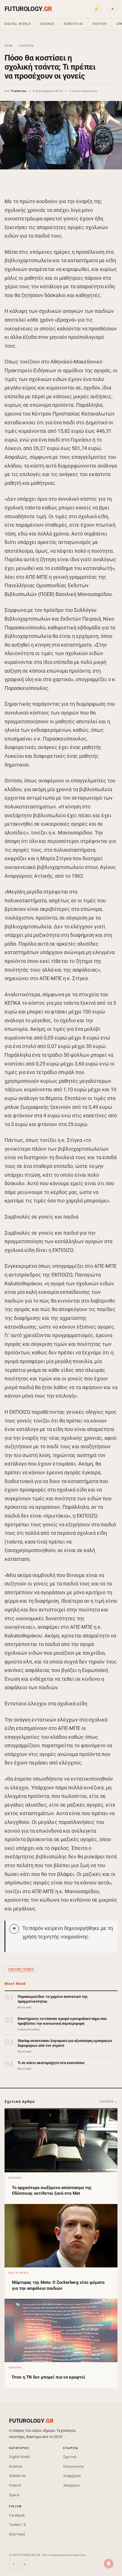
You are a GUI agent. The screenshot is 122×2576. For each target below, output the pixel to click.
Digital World (18, 24)
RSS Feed (17, 2534)
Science (47, 24)
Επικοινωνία (73, 2466)
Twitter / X (17, 2525)
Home (9, 46)
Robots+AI (73, 24)
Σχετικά (70, 2457)
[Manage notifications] (109, 2564)
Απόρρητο (71, 2485)
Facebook (17, 2515)
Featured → (109, 2102)
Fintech (100, 24)
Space (14, 2495)
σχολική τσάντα (21, 1969)
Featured (26, 46)
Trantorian (19, 91)
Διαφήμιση (72, 2476)
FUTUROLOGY (28, 9)
